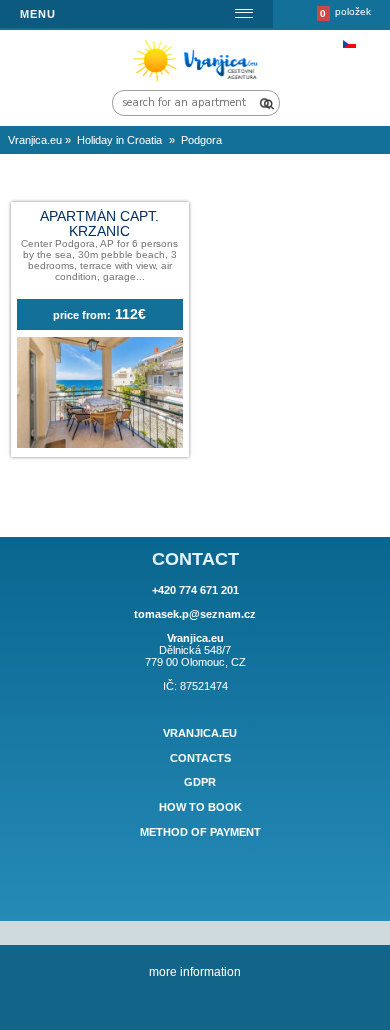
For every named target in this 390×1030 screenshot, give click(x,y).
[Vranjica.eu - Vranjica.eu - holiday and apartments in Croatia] (199, 80)
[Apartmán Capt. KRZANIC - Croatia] (100, 443)
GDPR (200, 783)
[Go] (265, 103)
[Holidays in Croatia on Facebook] (195, 887)
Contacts (200, 758)
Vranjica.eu (200, 733)
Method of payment (200, 832)
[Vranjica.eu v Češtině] (349, 44)
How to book (200, 807)
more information (195, 972)
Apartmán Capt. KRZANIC (99, 224)
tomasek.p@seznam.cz (195, 614)
